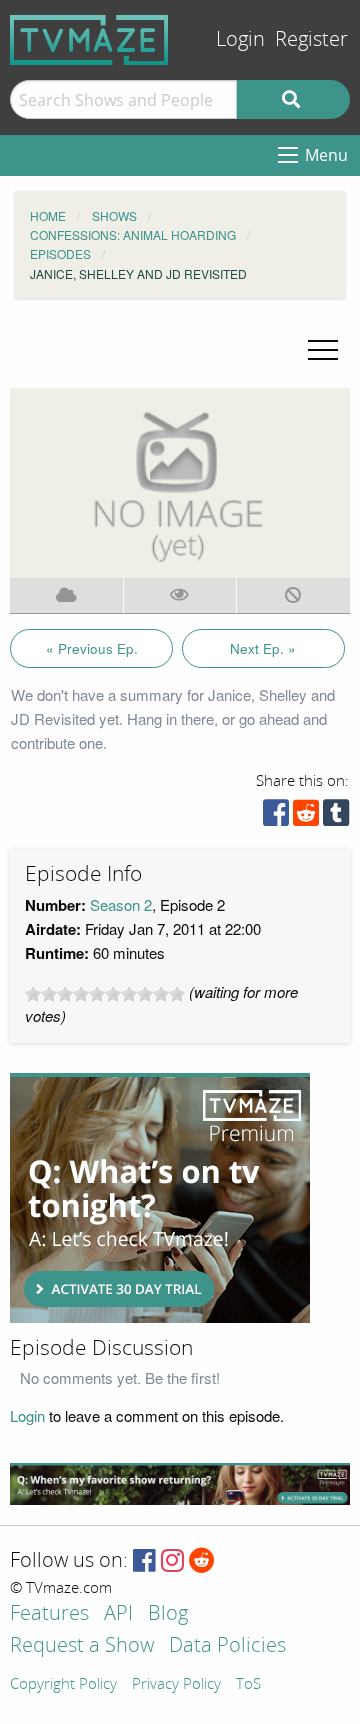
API (118, 1614)
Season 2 (121, 904)
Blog (168, 1614)
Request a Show (82, 1646)
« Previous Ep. (92, 648)
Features (49, 1614)
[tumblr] (336, 817)
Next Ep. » (263, 648)
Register (311, 39)
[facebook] (276, 817)
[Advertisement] (160, 1198)
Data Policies (227, 1646)
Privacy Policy (176, 1685)
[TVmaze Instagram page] (172, 1561)
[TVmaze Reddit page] (202, 1561)
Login (240, 39)
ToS (248, 1685)
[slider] (105, 994)
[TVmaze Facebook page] (144, 1561)
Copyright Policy (63, 1685)
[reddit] (306, 817)
